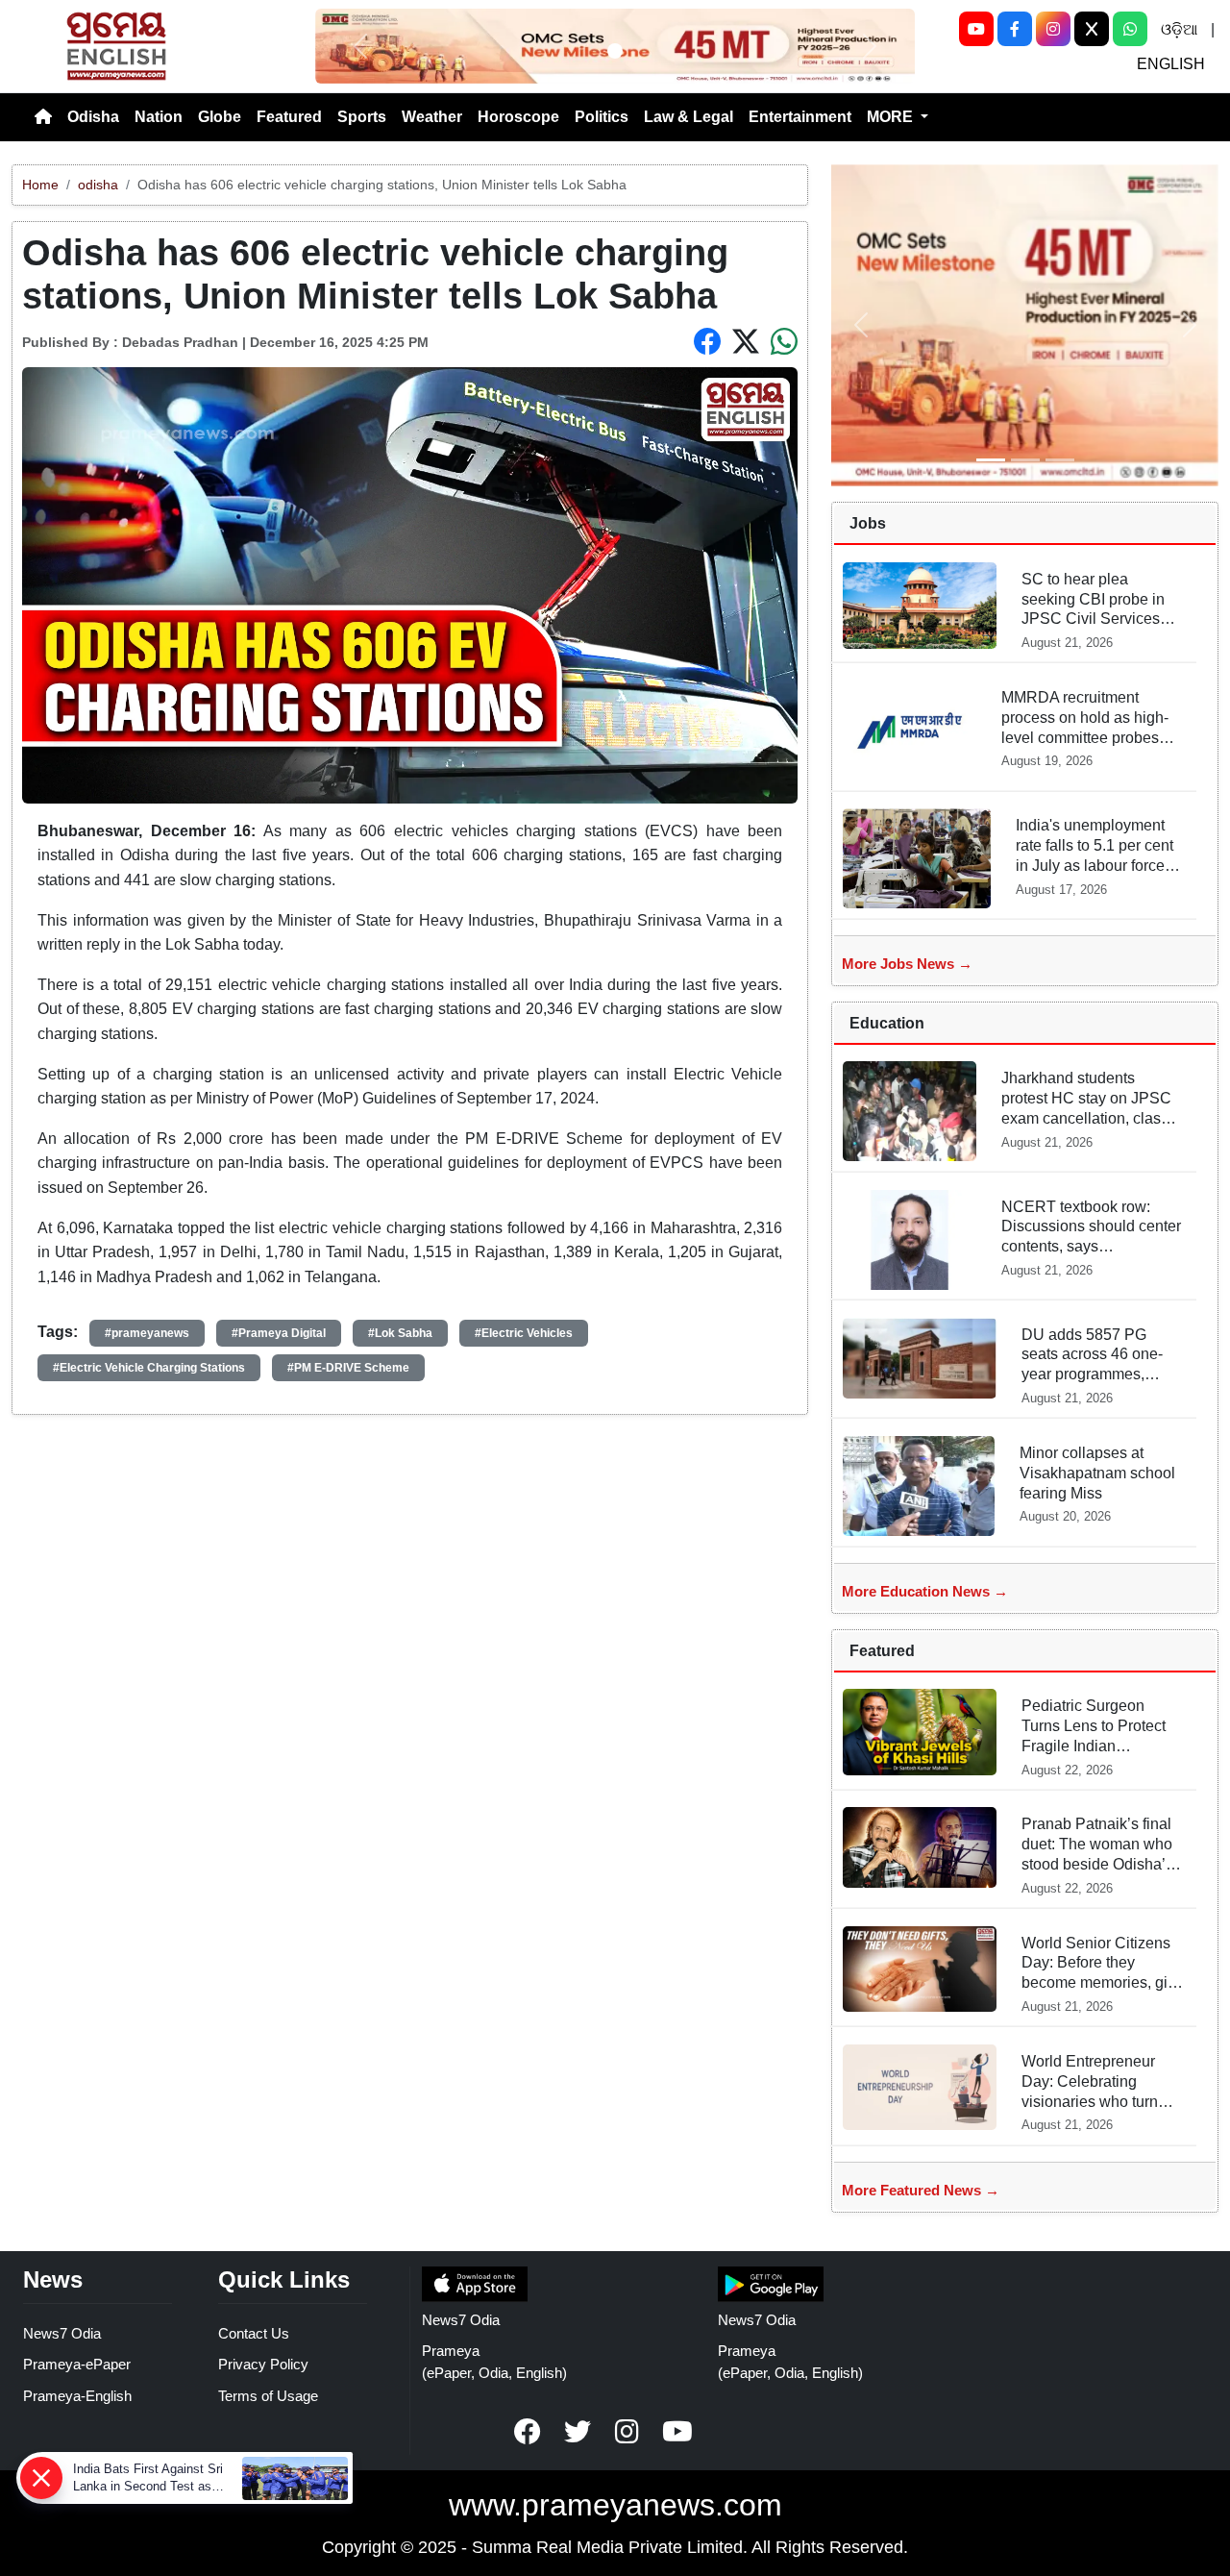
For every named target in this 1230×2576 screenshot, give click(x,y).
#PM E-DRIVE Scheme (348, 1368)
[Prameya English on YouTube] (677, 2432)
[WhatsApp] (1130, 29)
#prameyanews (147, 1333)
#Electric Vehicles (524, 1333)
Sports (362, 117)
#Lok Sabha (400, 1333)
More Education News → (925, 1591)
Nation (159, 117)
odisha (98, 185)
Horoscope (518, 117)
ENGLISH (1171, 64)
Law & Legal (689, 117)
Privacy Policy (263, 2364)
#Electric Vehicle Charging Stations (149, 1368)
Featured (289, 117)
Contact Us (254, 2333)
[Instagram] (1053, 29)
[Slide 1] (615, 51)
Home (40, 185)
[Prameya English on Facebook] (528, 2432)
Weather (432, 117)
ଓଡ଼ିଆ (1179, 29)
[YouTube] (976, 29)
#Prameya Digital (279, 1333)
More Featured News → (921, 2190)
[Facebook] (1015, 29)
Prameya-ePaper (77, 2364)
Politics (602, 117)
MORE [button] (892, 117)
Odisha (93, 117)
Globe (220, 117)
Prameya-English (77, 2396)
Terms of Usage (268, 2396)
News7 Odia (62, 2333)
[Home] (43, 117)
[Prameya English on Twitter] (578, 2432)
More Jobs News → (907, 964)
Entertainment (800, 117)
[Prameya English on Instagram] (627, 2432)
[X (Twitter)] (1092, 29)
